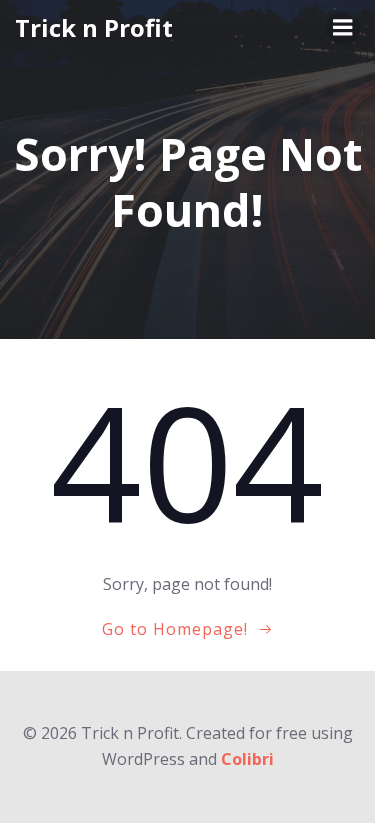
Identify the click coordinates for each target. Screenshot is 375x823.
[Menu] (343, 28)
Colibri (247, 759)
